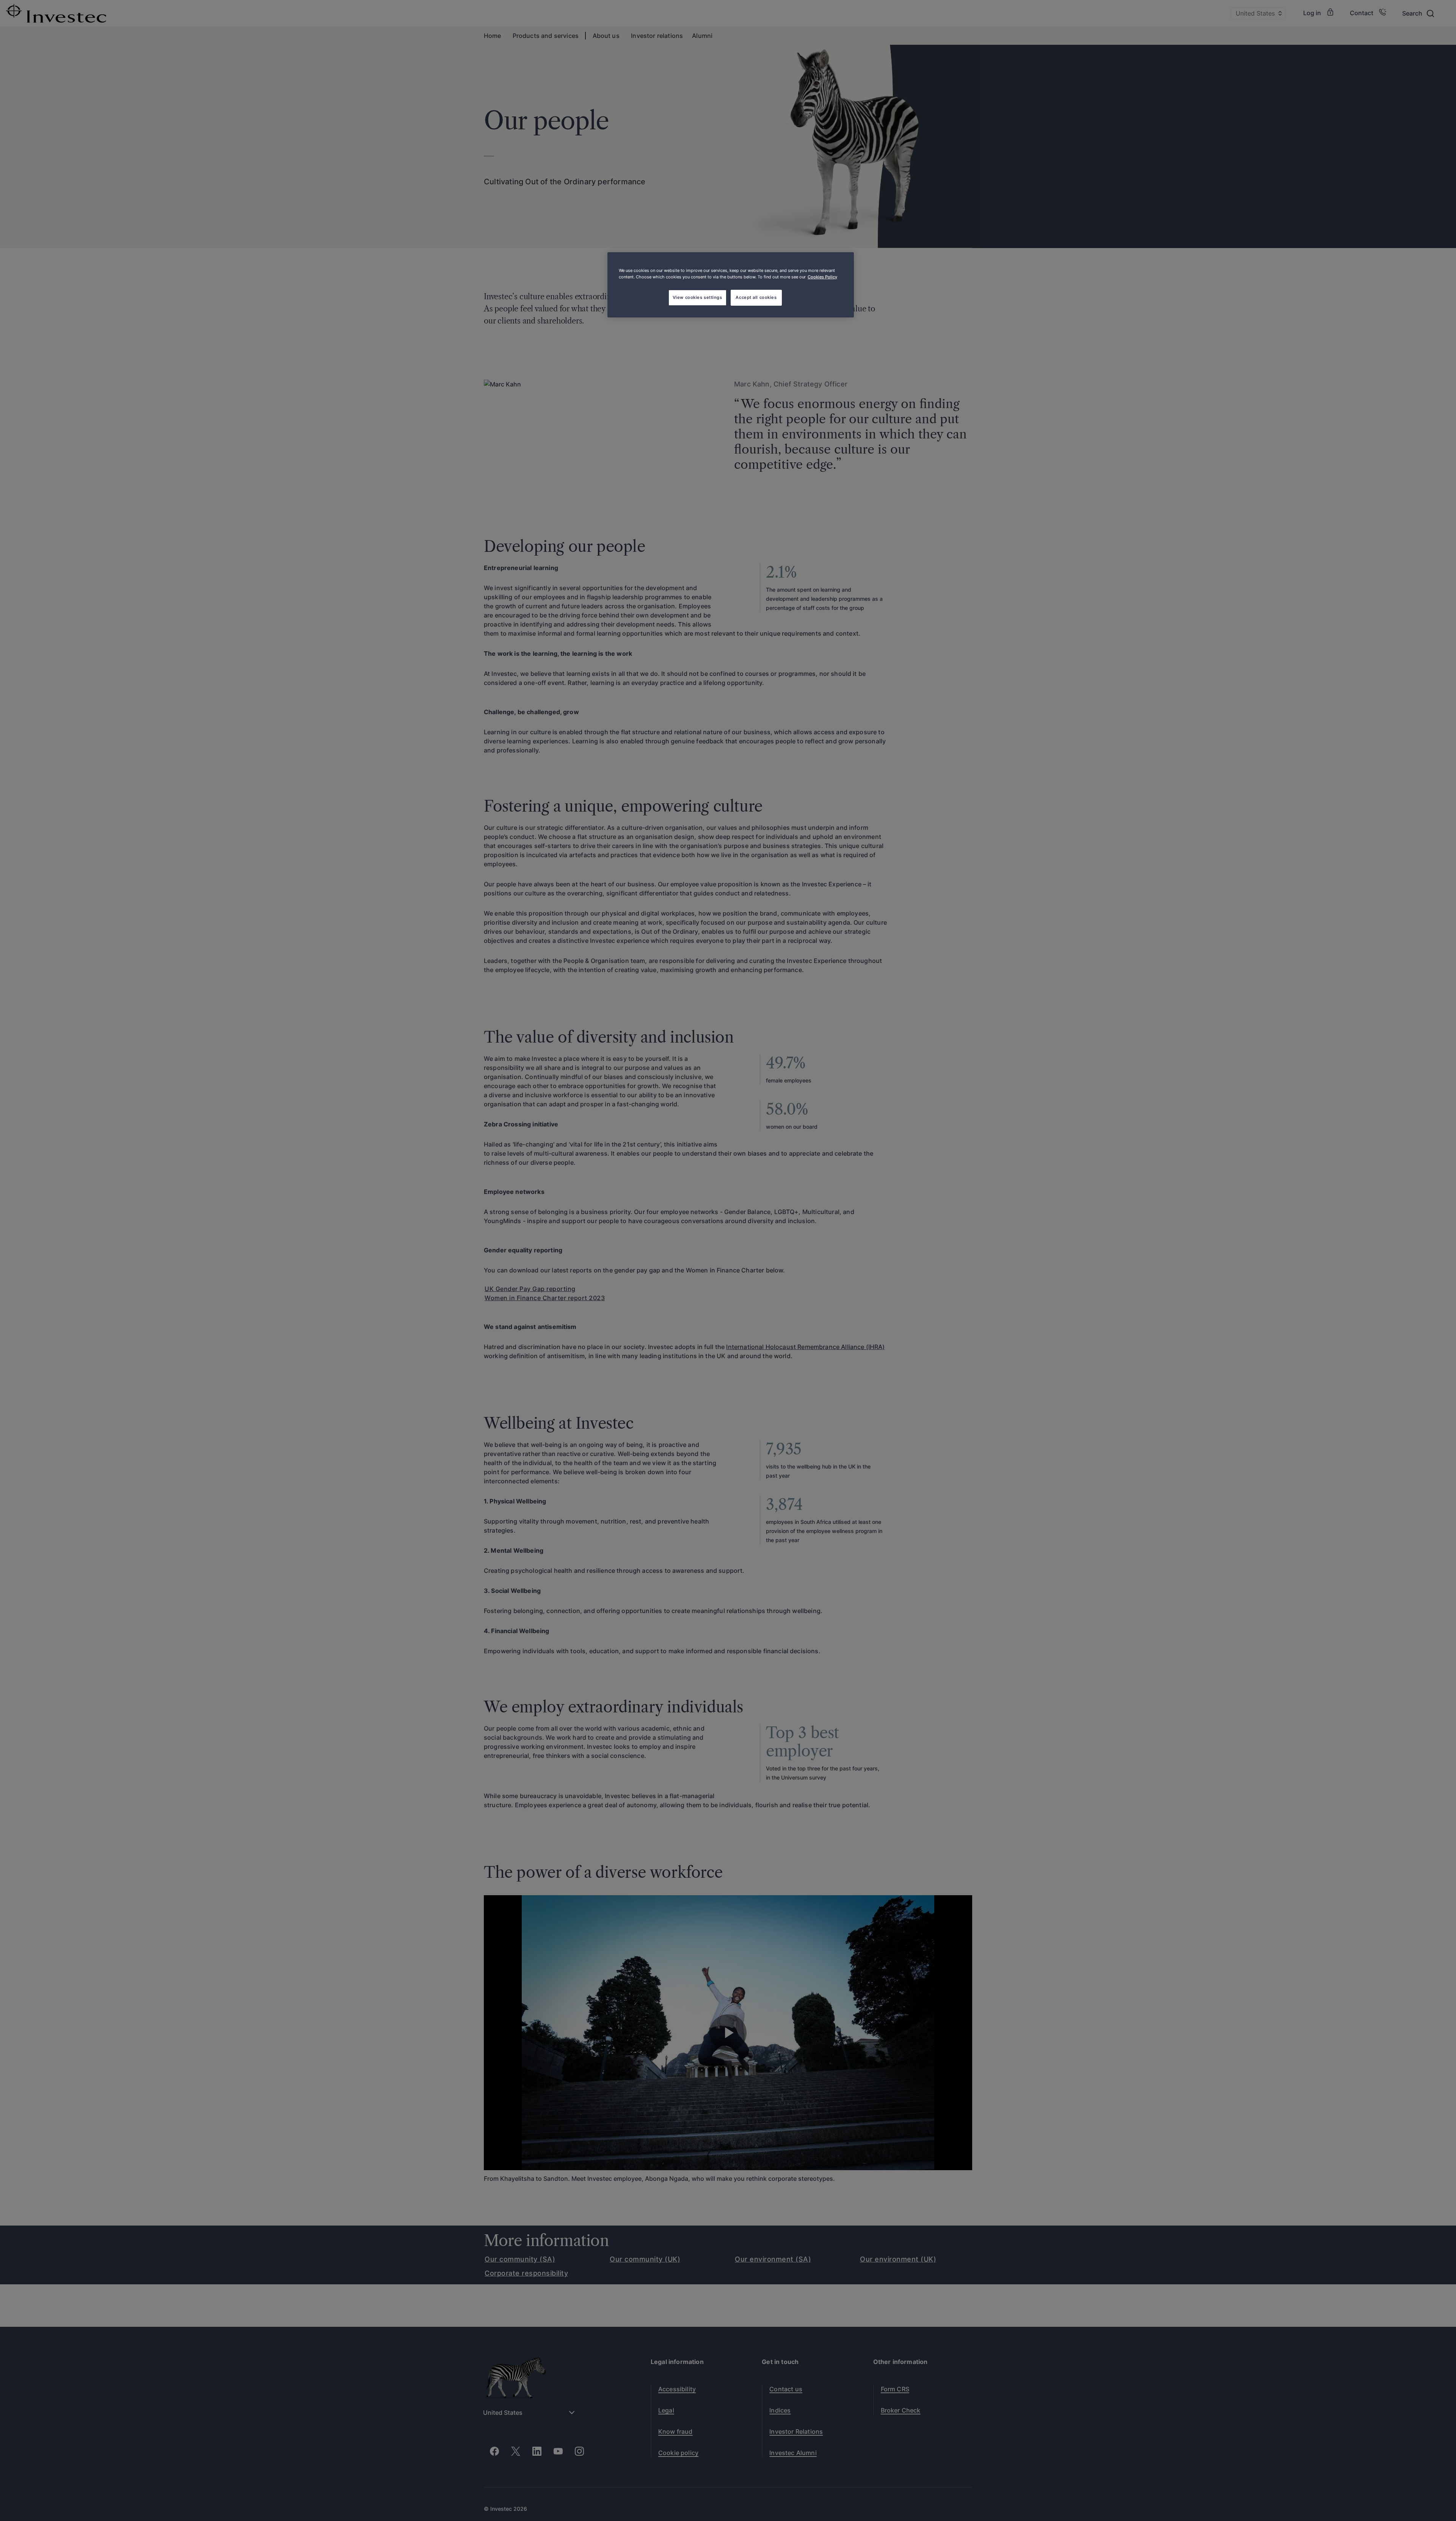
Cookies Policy (822, 277)
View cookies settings (697, 297)
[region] (731, 285)
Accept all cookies (756, 297)
